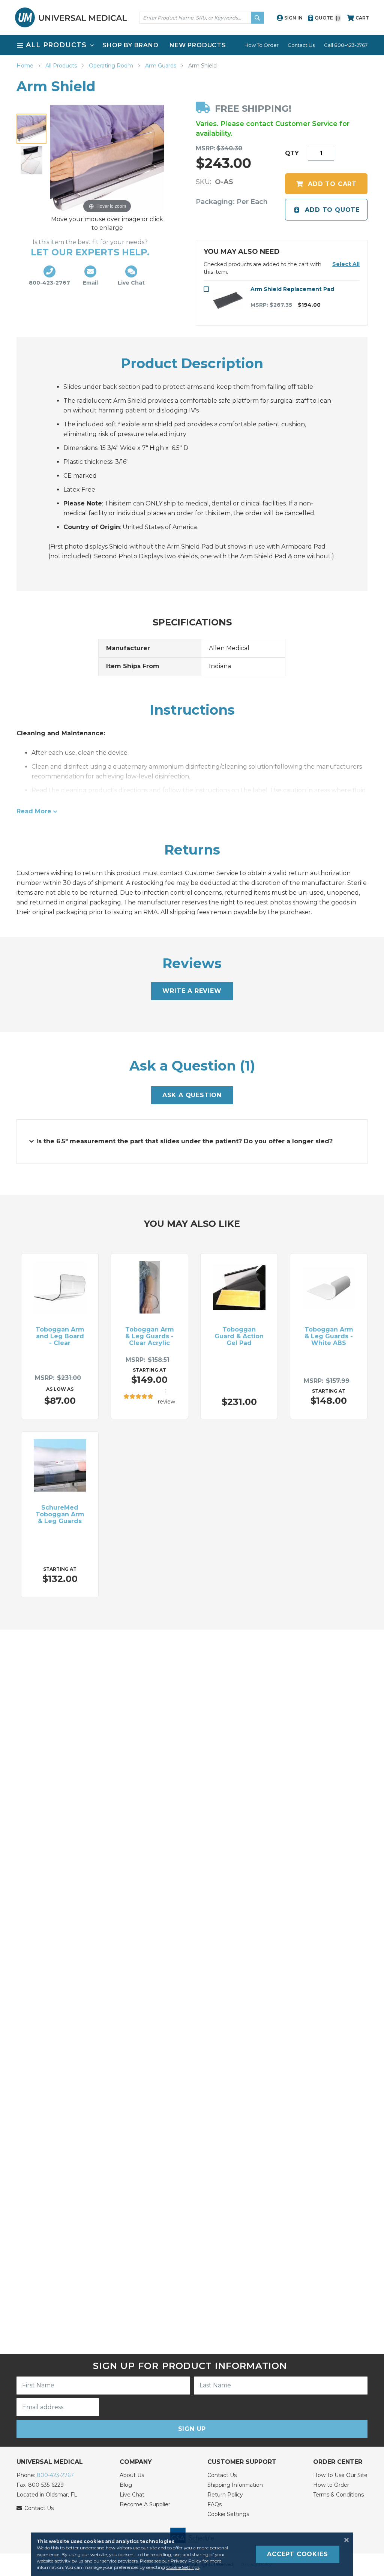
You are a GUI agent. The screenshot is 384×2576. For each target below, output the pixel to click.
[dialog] (192, 2554)
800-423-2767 (55, 2475)
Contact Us (301, 45)
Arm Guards (161, 66)
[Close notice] (344, 2540)
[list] (192, 45)
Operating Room (112, 66)
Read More (34, 811)
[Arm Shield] (31, 129)
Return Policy (225, 2495)
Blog (126, 2485)
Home (26, 66)
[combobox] (202, 18)
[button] (346, 264)
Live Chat (132, 2495)
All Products (62, 66)
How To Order (262, 45)
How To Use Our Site (340, 2475)
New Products (198, 45)
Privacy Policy (186, 2561)
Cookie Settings (228, 2514)
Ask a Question (192, 1095)
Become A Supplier (145, 2504)
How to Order (331, 2485)
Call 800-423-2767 (346, 45)
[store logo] (71, 17)
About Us (132, 2475)
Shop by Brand (130, 45)
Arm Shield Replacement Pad (292, 289)
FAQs (214, 2504)
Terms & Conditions (338, 2495)
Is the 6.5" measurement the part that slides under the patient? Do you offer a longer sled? (184, 1141)
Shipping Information (235, 2485)
